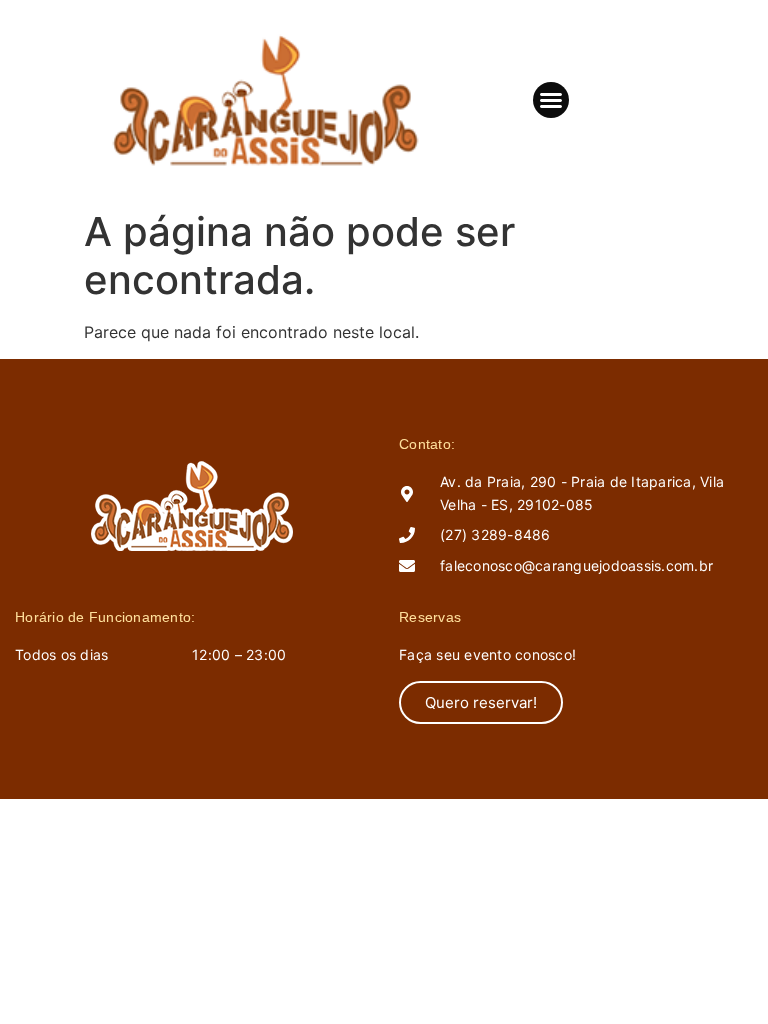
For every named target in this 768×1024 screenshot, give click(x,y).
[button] (551, 100)
